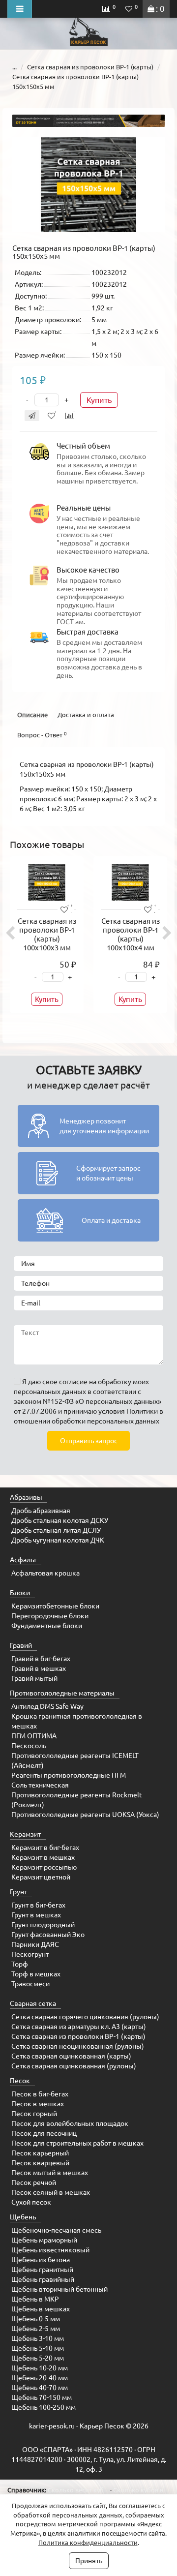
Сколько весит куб (76, 2490)
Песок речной (34, 2182)
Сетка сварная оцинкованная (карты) (71, 2056)
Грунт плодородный (43, 1925)
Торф (20, 1964)
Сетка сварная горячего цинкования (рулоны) (85, 2017)
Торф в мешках (36, 1974)
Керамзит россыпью (44, 1867)
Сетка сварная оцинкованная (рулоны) (74, 2066)
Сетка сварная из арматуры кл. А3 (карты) (79, 2027)
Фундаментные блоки (47, 1626)
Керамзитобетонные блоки (55, 1606)
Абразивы (26, 1497)
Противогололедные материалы (62, 1693)
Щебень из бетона (41, 2260)
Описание (32, 715)
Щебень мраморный (44, 2240)
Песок (20, 2081)
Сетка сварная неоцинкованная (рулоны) (78, 2046)
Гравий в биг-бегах (41, 1659)
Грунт (18, 1892)
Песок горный (34, 2114)
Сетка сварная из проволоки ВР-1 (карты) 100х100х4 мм (131, 934)
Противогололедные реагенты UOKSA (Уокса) (85, 1815)
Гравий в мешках (39, 1668)
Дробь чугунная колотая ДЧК (58, 1540)
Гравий (21, 1645)
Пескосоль (29, 1746)
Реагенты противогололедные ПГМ (69, 1775)
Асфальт (23, 1560)
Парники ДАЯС (35, 1944)
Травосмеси (30, 1984)
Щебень (23, 2217)
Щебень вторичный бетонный (59, 2289)
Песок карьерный (40, 2153)
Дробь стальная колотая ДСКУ (60, 1520)
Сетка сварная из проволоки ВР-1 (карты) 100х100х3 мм (47, 934)
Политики (142, 1411)
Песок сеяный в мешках (51, 2192)
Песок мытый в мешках (50, 2173)
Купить (99, 400)
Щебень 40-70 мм (40, 2388)
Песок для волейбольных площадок (70, 2123)
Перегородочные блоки (50, 1616)
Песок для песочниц (44, 2133)
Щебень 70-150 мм (42, 2397)
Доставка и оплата (86, 715)
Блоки (20, 1593)
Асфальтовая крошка (45, 1573)
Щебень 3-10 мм (38, 2338)
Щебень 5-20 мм (38, 2358)
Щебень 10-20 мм (40, 2368)
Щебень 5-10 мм (38, 2348)
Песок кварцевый (40, 2163)
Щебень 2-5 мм (36, 2329)
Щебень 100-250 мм (44, 2407)
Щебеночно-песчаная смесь (56, 2230)
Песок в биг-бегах (40, 2094)
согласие (73, 1382)
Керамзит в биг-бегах (45, 1848)
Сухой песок (31, 2202)
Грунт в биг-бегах (38, 1905)
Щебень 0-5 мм (36, 2319)
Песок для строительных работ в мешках (77, 2143)
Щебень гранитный (42, 2270)
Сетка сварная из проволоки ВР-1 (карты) (90, 67)
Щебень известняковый (50, 2250)
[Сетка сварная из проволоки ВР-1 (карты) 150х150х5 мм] (88, 184)
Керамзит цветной (41, 1877)
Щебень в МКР (35, 2299)
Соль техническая (40, 1785)
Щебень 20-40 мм (40, 2378)
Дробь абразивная (41, 1511)
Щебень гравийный (43, 2279)
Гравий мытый (34, 1678)
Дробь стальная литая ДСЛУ (56, 1530)
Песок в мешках (38, 2104)
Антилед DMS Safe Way (47, 1706)
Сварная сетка (33, 2003)
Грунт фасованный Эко (48, 1935)
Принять (89, 2561)
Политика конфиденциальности (88, 2543)
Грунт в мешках (36, 1915)
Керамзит (25, 1834)
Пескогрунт (30, 1954)
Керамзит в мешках (43, 1857)
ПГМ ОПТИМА (34, 1736)
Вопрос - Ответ (42, 735)
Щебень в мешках (41, 2309)
